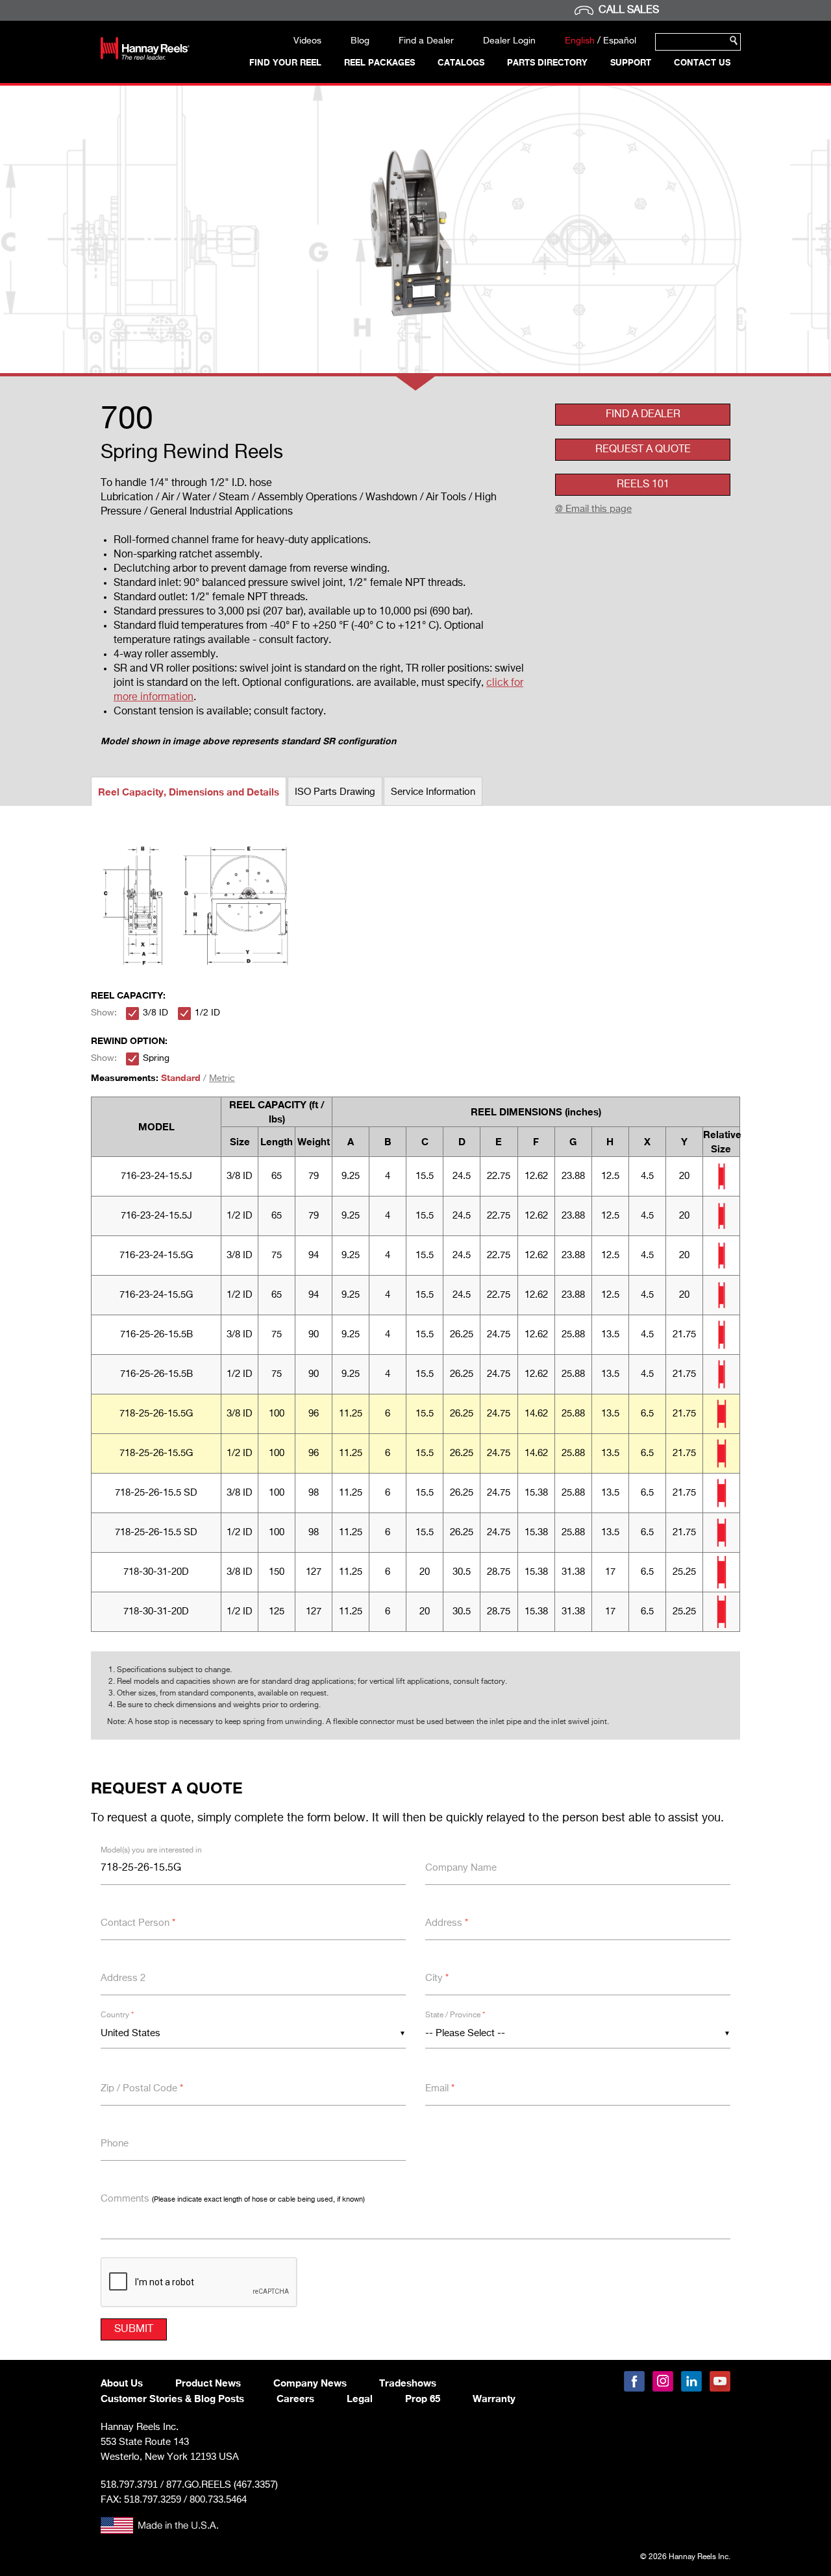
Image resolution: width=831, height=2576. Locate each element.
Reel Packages (379, 62)
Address (447, 1923)
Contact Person (138, 1923)
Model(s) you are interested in (151, 1851)
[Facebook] (634, 2381)
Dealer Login (509, 41)
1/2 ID (207, 1013)
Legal (360, 2398)
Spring (156, 1058)
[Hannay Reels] (145, 57)
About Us (122, 2383)
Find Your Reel (285, 62)
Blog (360, 41)
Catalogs (461, 62)
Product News (208, 2383)
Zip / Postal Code (142, 2088)
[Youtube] (720, 2381)
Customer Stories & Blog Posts (172, 2398)
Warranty (494, 2398)
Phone (115, 2144)
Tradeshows (408, 2383)
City (437, 1978)
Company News (310, 2383)
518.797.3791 (129, 2484)
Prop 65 (423, 2398)
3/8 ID (155, 1013)
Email (440, 2088)
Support (631, 62)
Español (620, 41)
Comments (233, 2199)
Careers (295, 2398)
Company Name (461, 1868)
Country (117, 2015)
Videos (307, 41)
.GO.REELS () (222, 2485)
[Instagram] (663, 2381)
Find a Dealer (426, 41)
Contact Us (702, 62)
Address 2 (123, 1978)
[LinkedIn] (691, 2381)
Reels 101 (643, 485)
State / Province (455, 2015)
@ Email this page (593, 509)
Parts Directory (547, 62)
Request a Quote (643, 450)
